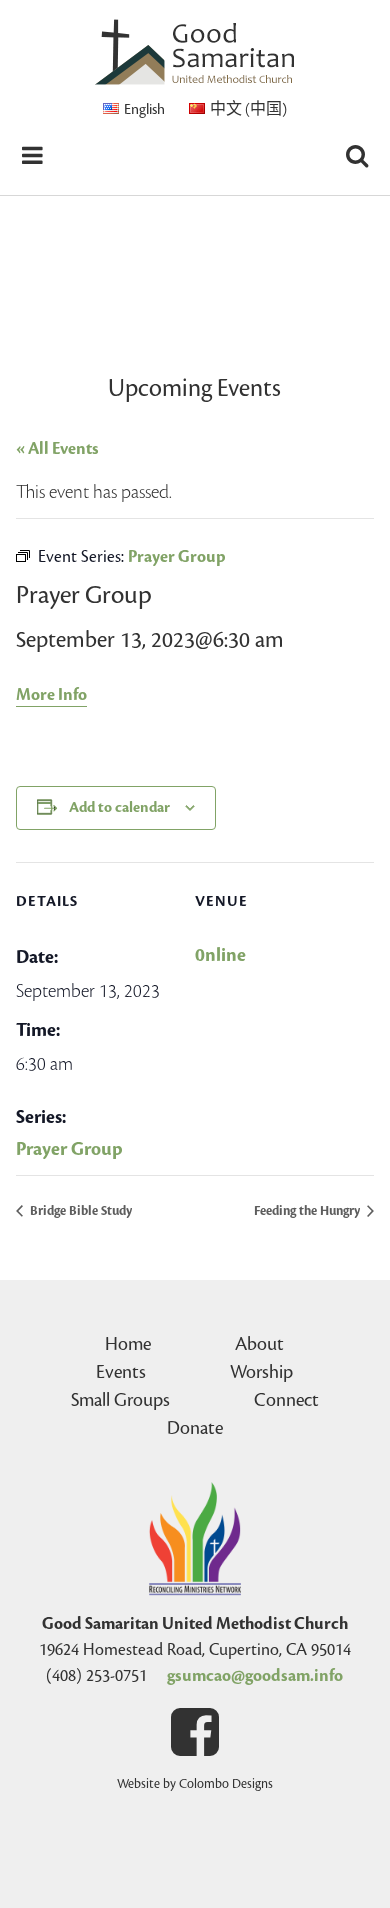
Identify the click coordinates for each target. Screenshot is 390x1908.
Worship (261, 1372)
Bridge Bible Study (79, 1211)
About (259, 1344)
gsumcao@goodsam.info (255, 1676)
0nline (220, 955)
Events (121, 1372)
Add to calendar (119, 807)
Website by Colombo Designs (195, 1784)
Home (128, 1344)
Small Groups (120, 1400)
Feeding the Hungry (308, 1211)
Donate (195, 1428)
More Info (51, 695)
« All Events (57, 449)
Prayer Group (69, 1149)
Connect (286, 1400)
